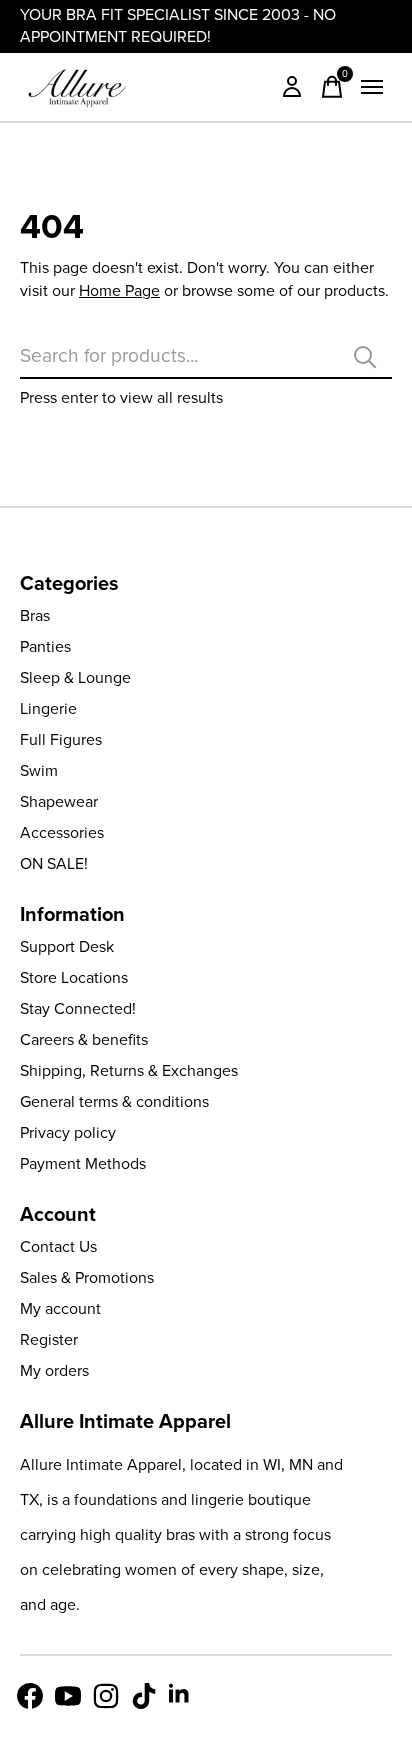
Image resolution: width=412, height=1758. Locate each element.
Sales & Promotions (87, 1277)
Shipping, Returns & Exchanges (129, 1070)
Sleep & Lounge (75, 677)
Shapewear (59, 801)
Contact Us (58, 1246)
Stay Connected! (78, 1008)
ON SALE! (54, 863)
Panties (45, 646)
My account (60, 1308)
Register (49, 1339)
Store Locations (74, 977)
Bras (35, 615)
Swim (39, 770)
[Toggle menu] (372, 87)
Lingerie (48, 708)
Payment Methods (83, 1163)
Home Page (119, 290)
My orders (54, 1370)
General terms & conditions (114, 1101)
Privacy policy (68, 1132)
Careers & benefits (84, 1039)
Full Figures (61, 739)
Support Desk (67, 946)
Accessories (62, 832)
